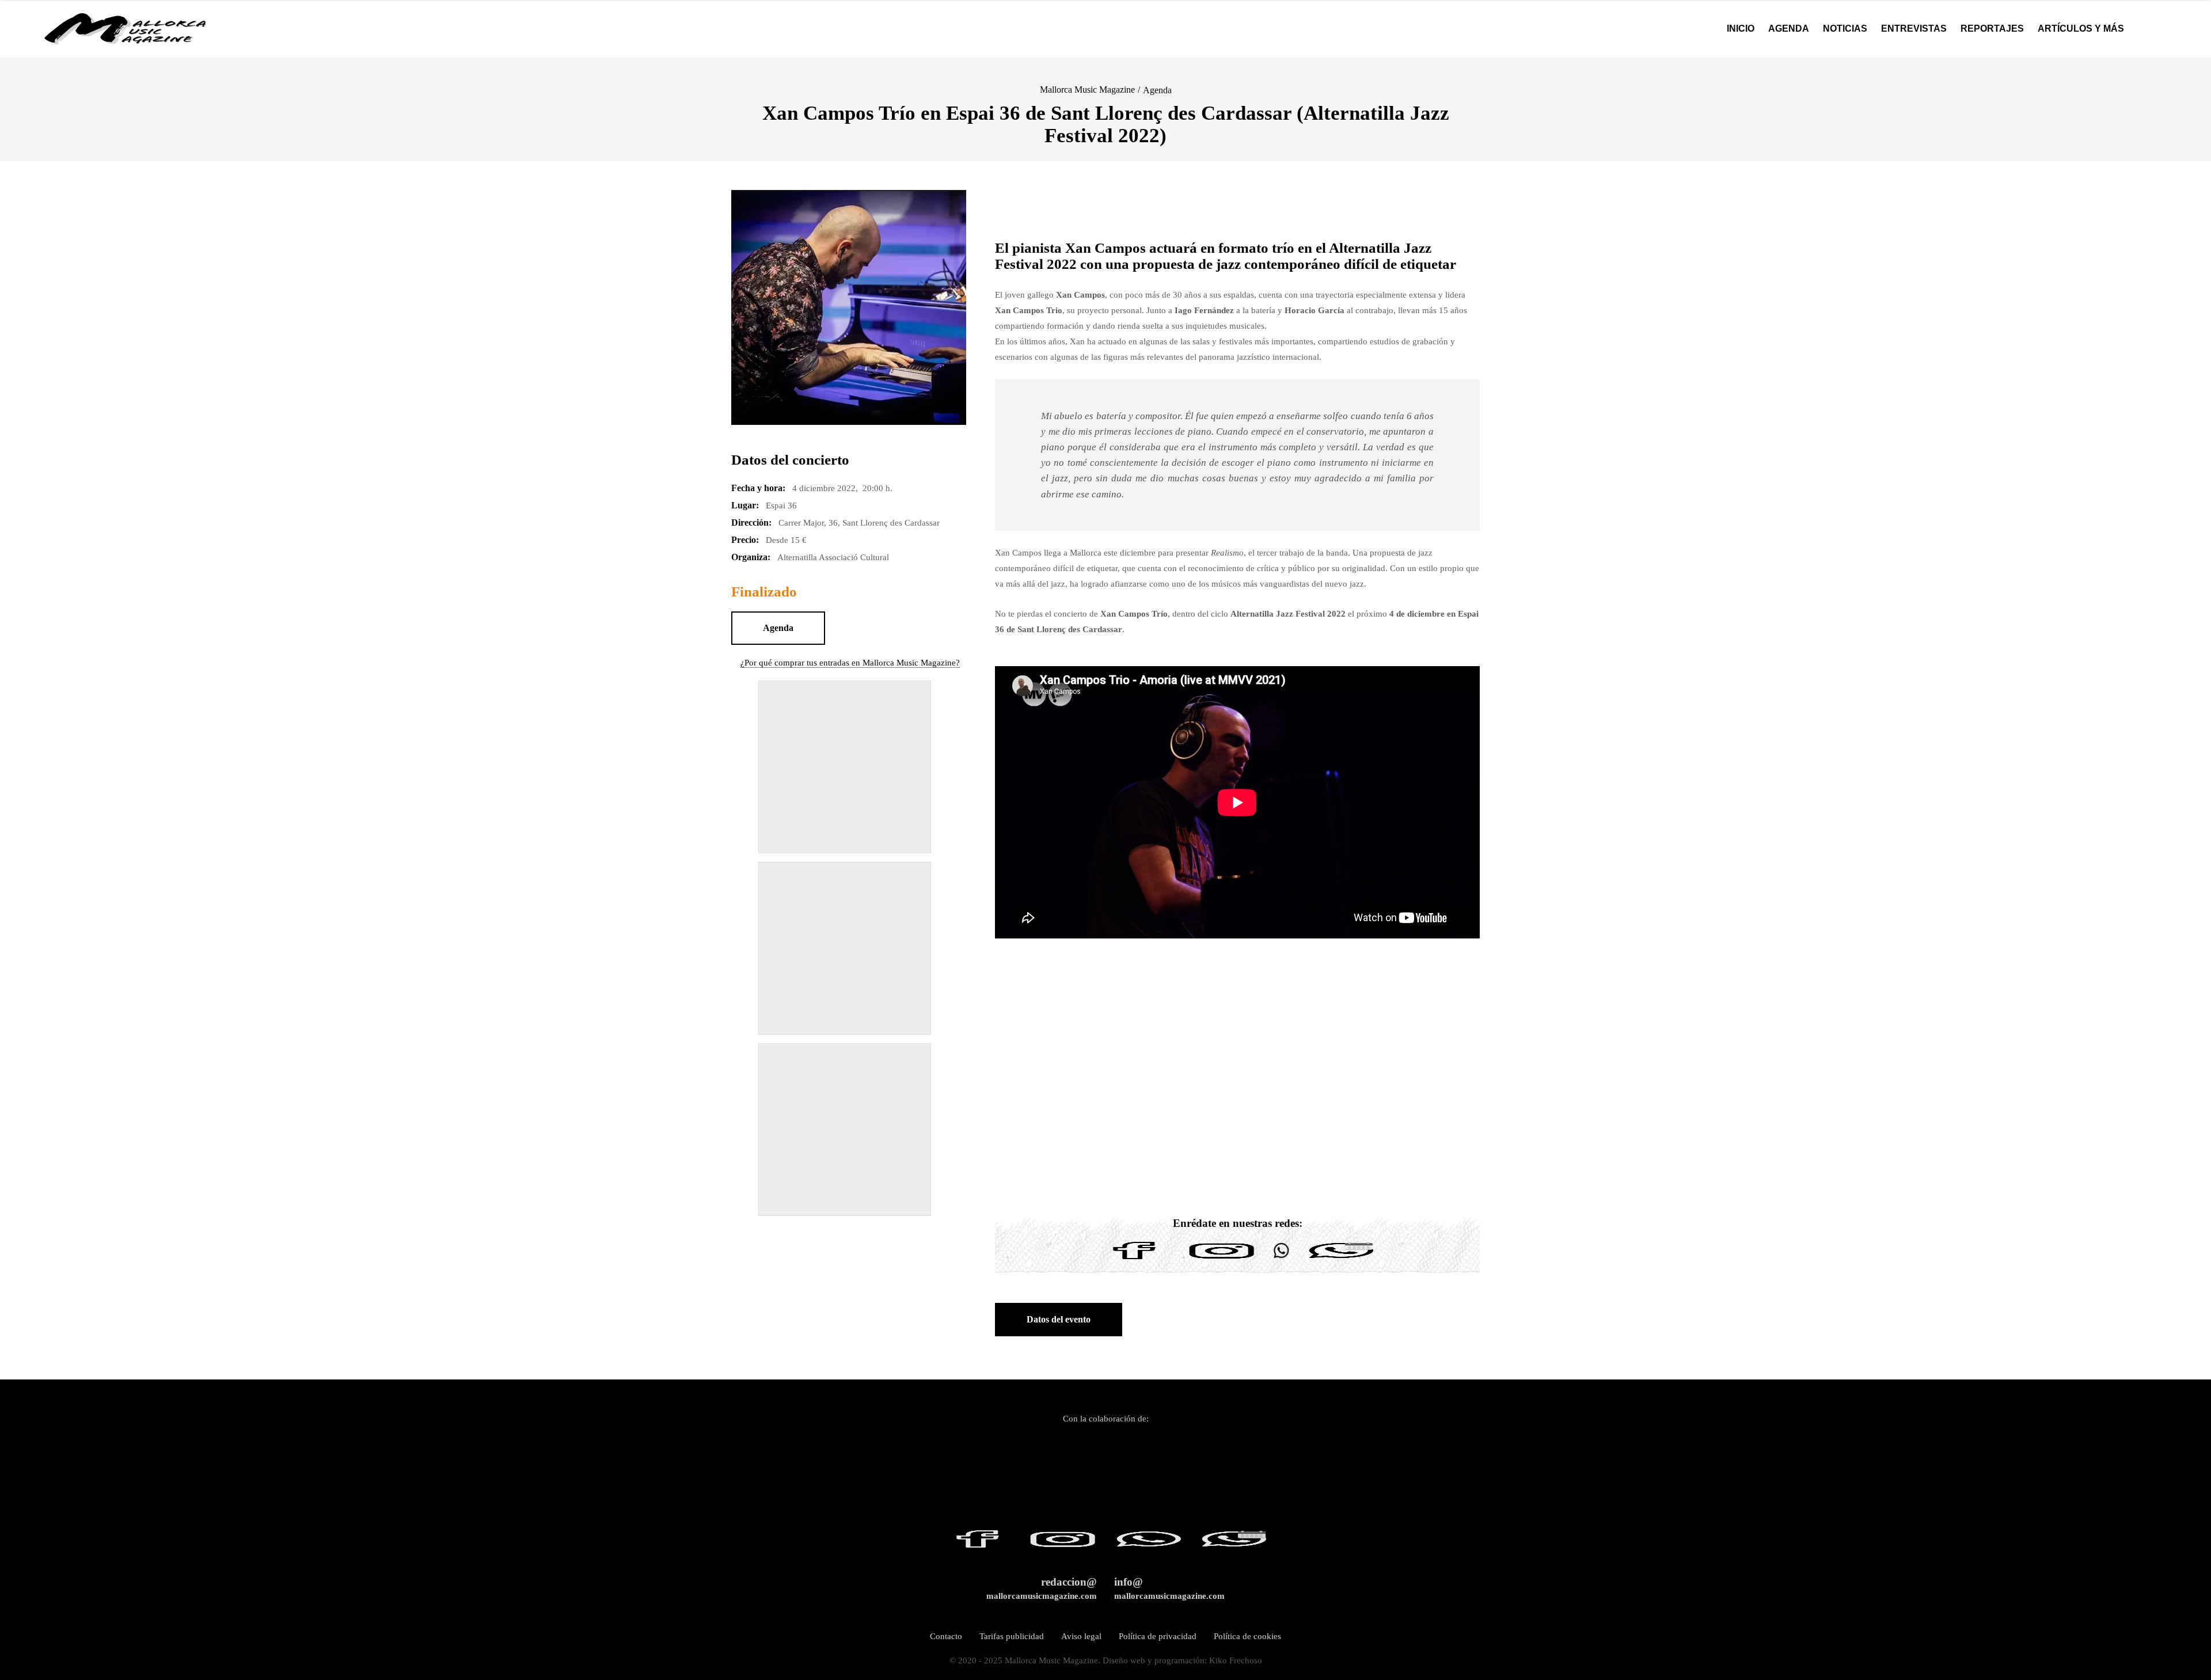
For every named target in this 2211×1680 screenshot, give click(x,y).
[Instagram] (1222, 1259)
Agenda (1157, 90)
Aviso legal (1081, 1636)
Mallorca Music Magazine (1087, 90)
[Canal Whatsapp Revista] (1281, 1259)
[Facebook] (1134, 1259)
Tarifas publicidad (1012, 1636)
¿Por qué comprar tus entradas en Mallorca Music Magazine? (850, 663)
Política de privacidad (1158, 1636)
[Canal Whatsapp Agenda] (1340, 1259)
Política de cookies (1247, 1636)
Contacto (946, 1636)
